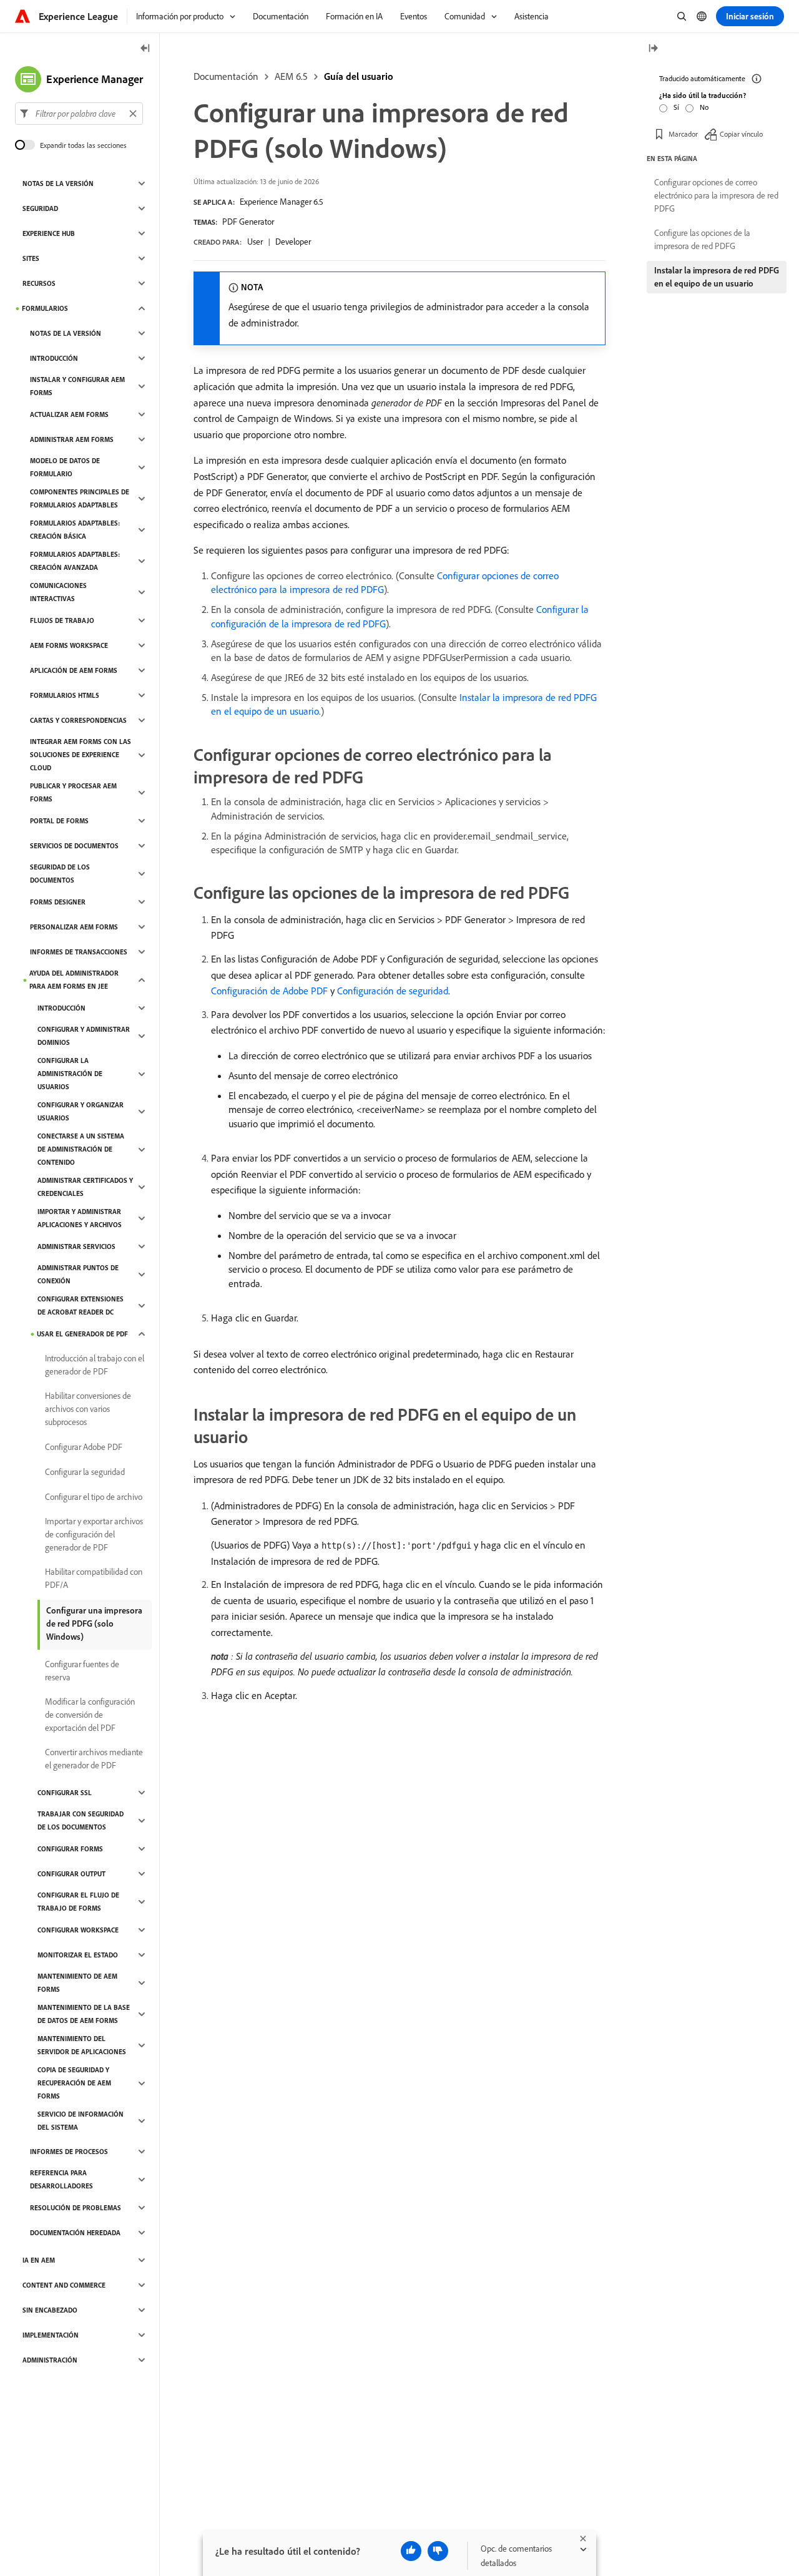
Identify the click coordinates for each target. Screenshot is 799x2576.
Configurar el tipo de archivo (94, 1497)
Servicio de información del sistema (81, 2121)
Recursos (39, 283)
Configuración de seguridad (393, 991)
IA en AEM (39, 2260)
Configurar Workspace (78, 1930)
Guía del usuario (359, 76)
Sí (676, 107)
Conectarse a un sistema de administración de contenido (81, 1149)
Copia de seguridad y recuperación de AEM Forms (74, 2083)
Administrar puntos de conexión (78, 1274)
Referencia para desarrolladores (61, 2179)
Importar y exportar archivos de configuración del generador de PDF (94, 1534)
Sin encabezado (50, 2310)
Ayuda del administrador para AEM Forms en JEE (74, 980)
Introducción (54, 358)
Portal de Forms (59, 821)
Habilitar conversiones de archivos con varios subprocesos (88, 1409)
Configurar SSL (65, 1793)
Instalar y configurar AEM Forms (77, 386)
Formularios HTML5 (65, 695)
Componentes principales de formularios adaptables (80, 498)
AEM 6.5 (291, 76)
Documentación (226, 76)
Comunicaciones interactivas (58, 592)
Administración (50, 2360)
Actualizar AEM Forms (69, 414)
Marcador (683, 134)
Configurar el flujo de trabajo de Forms (78, 1902)
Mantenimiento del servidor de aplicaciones (82, 2045)
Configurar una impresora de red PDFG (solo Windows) (94, 1623)
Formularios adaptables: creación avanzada (75, 561)
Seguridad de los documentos (60, 874)
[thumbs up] (411, 2551)
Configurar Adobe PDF (84, 1447)
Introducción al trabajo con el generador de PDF (95, 1365)
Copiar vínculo (741, 134)
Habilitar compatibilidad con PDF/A (94, 1578)
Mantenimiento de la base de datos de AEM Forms (84, 2014)
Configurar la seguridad (85, 1472)
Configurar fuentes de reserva (82, 1671)
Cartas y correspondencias (78, 720)
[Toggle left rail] (145, 49)
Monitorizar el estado (78, 1955)
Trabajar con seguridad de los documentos (81, 1820)
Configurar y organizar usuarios (81, 1111)
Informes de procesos (69, 2152)
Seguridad (40, 208)
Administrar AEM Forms (72, 439)
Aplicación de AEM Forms (74, 670)
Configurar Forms (70, 1849)
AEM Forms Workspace (69, 645)
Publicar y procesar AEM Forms (73, 792)
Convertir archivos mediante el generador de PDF (94, 1759)
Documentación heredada (75, 2233)
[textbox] (79, 114)
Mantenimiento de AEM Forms (77, 1983)
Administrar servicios (76, 1246)
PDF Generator (248, 222)
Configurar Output (71, 1874)
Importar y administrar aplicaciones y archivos (80, 1218)
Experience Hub (49, 233)
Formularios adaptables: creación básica (75, 530)
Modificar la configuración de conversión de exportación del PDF (90, 1715)
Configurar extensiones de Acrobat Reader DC (81, 1305)
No (704, 107)
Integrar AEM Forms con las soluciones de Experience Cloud (81, 755)
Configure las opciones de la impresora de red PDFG (702, 239)
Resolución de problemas (76, 2208)
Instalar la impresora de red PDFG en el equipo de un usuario (717, 277)
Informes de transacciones (79, 952)
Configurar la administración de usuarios (70, 1074)
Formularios (45, 308)
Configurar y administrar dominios (84, 1036)
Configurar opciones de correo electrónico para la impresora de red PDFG (716, 195)
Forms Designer (58, 902)
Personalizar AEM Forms (74, 927)
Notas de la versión (58, 184)
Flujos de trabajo (62, 620)
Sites (31, 258)
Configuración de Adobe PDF (269, 991)
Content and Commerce (64, 2285)
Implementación (51, 2335)
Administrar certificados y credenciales (85, 1187)
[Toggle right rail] (653, 49)
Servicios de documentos (74, 846)
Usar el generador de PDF (82, 1334)
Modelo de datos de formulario (65, 467)
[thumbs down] (438, 2551)
